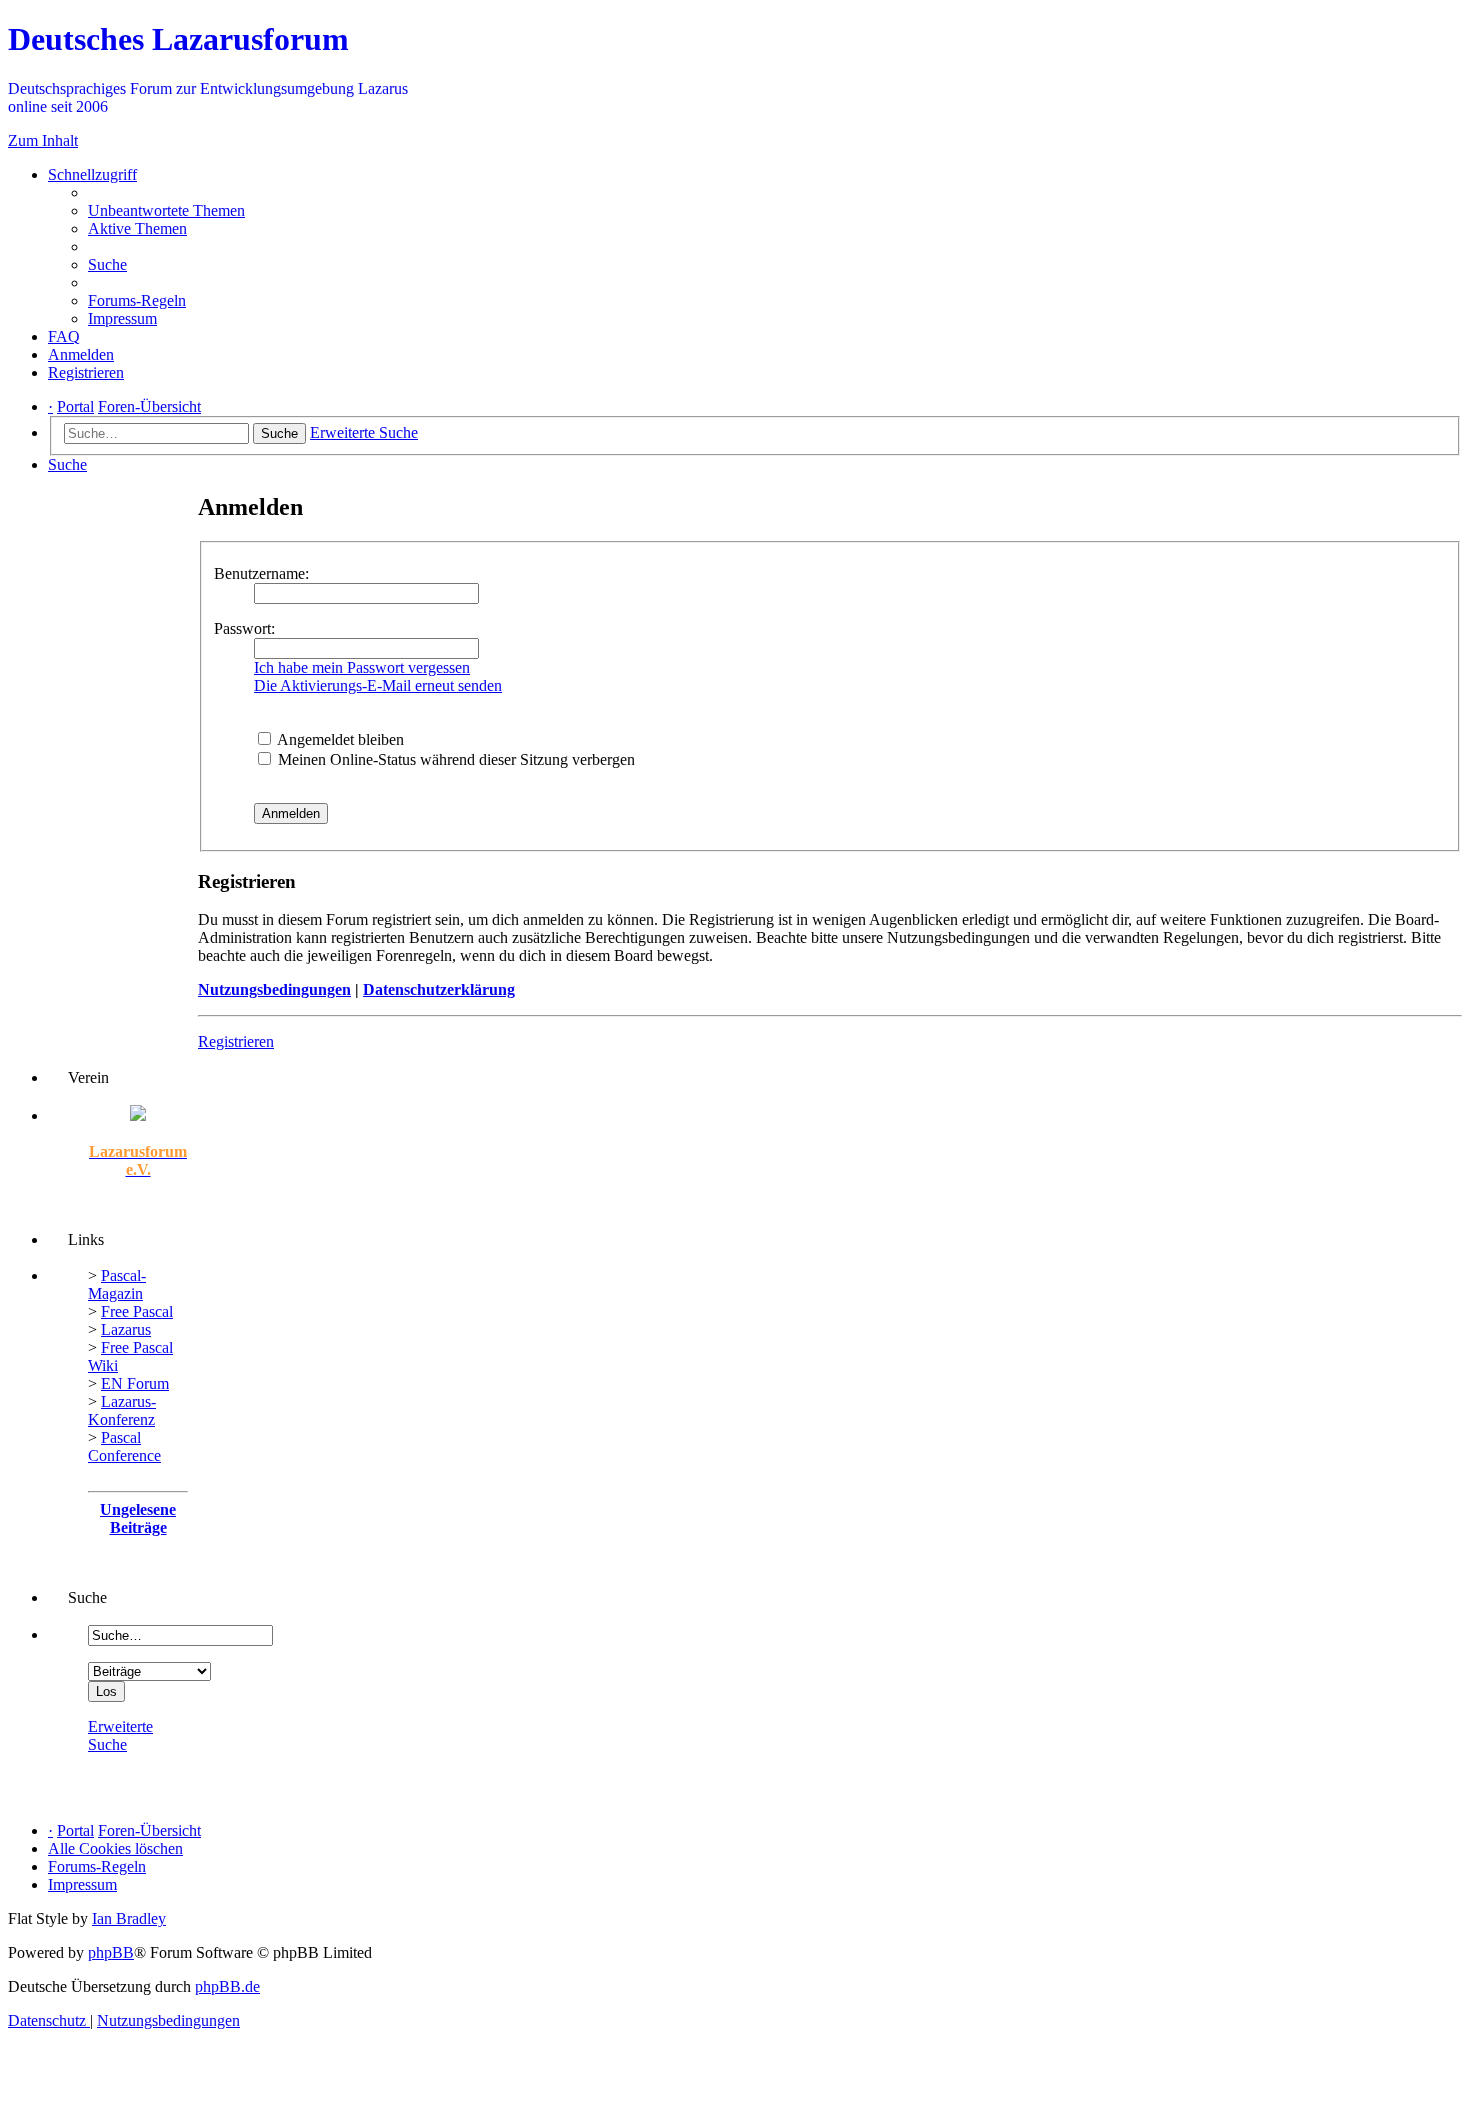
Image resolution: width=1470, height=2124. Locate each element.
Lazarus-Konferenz (122, 1410)
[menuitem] (166, 210)
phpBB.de (227, 1986)
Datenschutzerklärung (439, 989)
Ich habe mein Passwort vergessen (362, 667)
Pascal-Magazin (117, 1284)
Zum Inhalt (43, 140)
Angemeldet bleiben (339, 739)
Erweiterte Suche (120, 1735)
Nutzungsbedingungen (274, 989)
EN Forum (135, 1383)
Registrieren (236, 1041)
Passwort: (244, 628)
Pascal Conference (124, 1446)
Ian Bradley (129, 1918)
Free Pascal (137, 1311)
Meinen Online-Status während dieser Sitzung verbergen (454, 759)
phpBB (111, 1952)
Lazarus (126, 1329)
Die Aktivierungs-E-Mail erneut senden (378, 685)
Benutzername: (261, 573)
